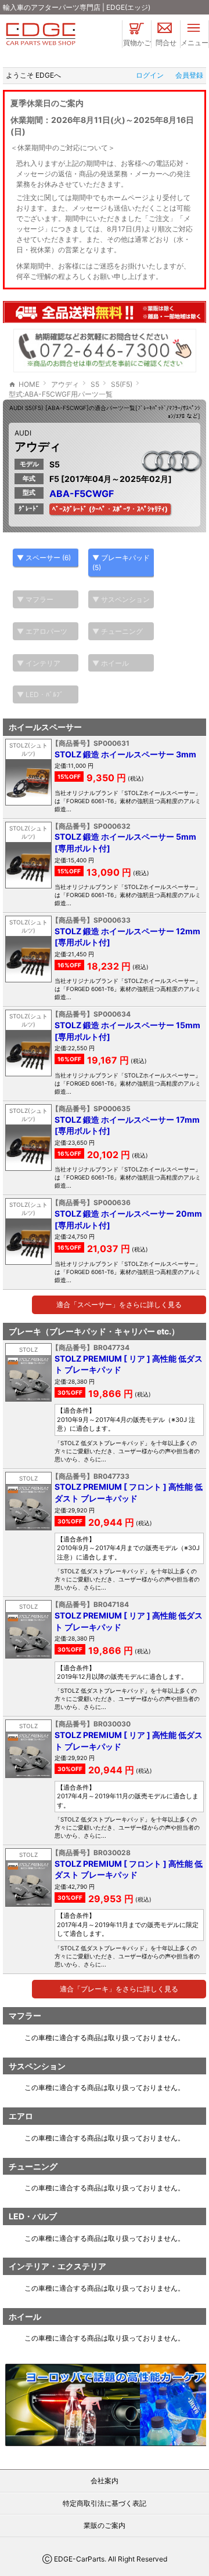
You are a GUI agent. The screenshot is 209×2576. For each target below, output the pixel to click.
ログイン (150, 75)
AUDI (23, 433)
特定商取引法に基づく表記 (105, 2503)
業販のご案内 (105, 2525)
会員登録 (189, 75)
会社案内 (105, 2481)
